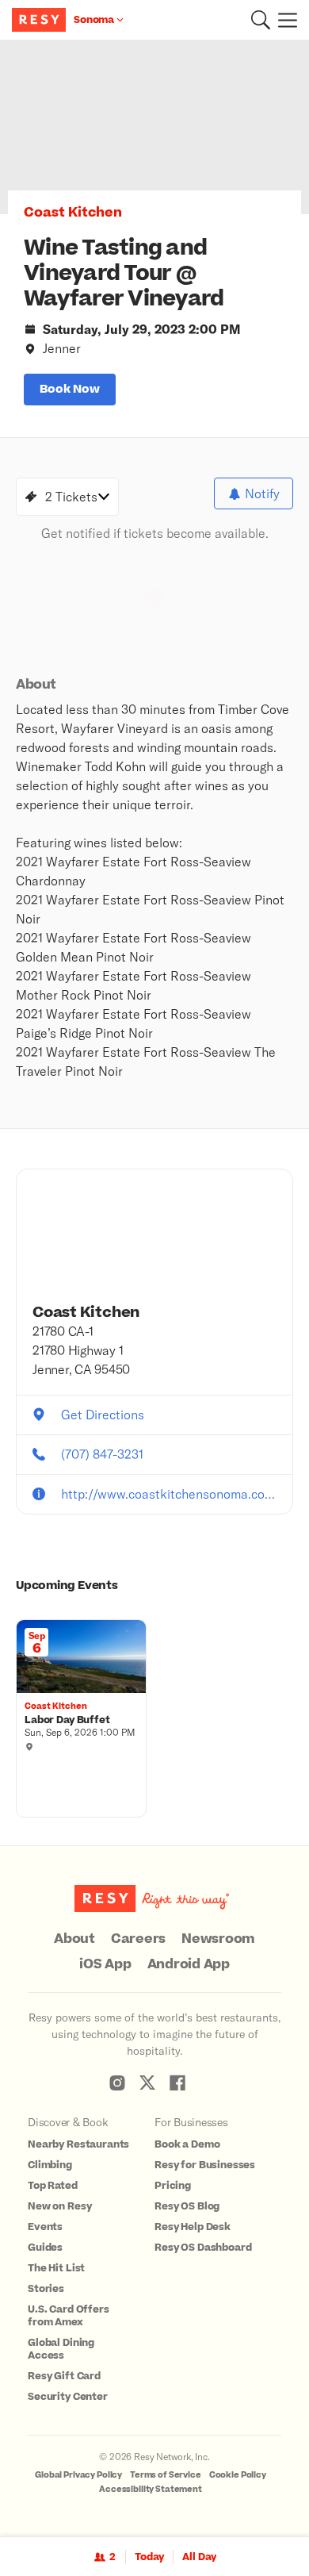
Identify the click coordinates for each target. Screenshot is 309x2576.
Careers (138, 1939)
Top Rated (53, 2186)
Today (149, 2557)
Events (45, 2227)
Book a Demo (187, 2144)
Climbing (50, 2165)
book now (70, 389)
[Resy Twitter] (147, 2083)
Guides (45, 2248)
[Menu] (284, 20)
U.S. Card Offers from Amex (69, 2316)
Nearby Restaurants (78, 2144)
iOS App (105, 1964)
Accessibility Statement (151, 2489)
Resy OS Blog (187, 2206)
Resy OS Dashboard (203, 2248)
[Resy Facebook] (177, 2083)
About (74, 1939)
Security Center (68, 2397)
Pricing (173, 2186)
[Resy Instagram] (117, 2083)
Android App (189, 1964)
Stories (46, 2289)
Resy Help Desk (193, 2227)
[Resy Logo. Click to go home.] (41, 20)
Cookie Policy (238, 2475)
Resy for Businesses (205, 2165)
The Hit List (56, 2268)
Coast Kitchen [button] (73, 213)
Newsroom (218, 1939)
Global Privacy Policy (78, 2475)
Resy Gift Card (64, 2376)
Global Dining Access (61, 2349)
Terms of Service (166, 2475)
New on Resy (59, 2206)
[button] (261, 20)
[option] (154, 127)
